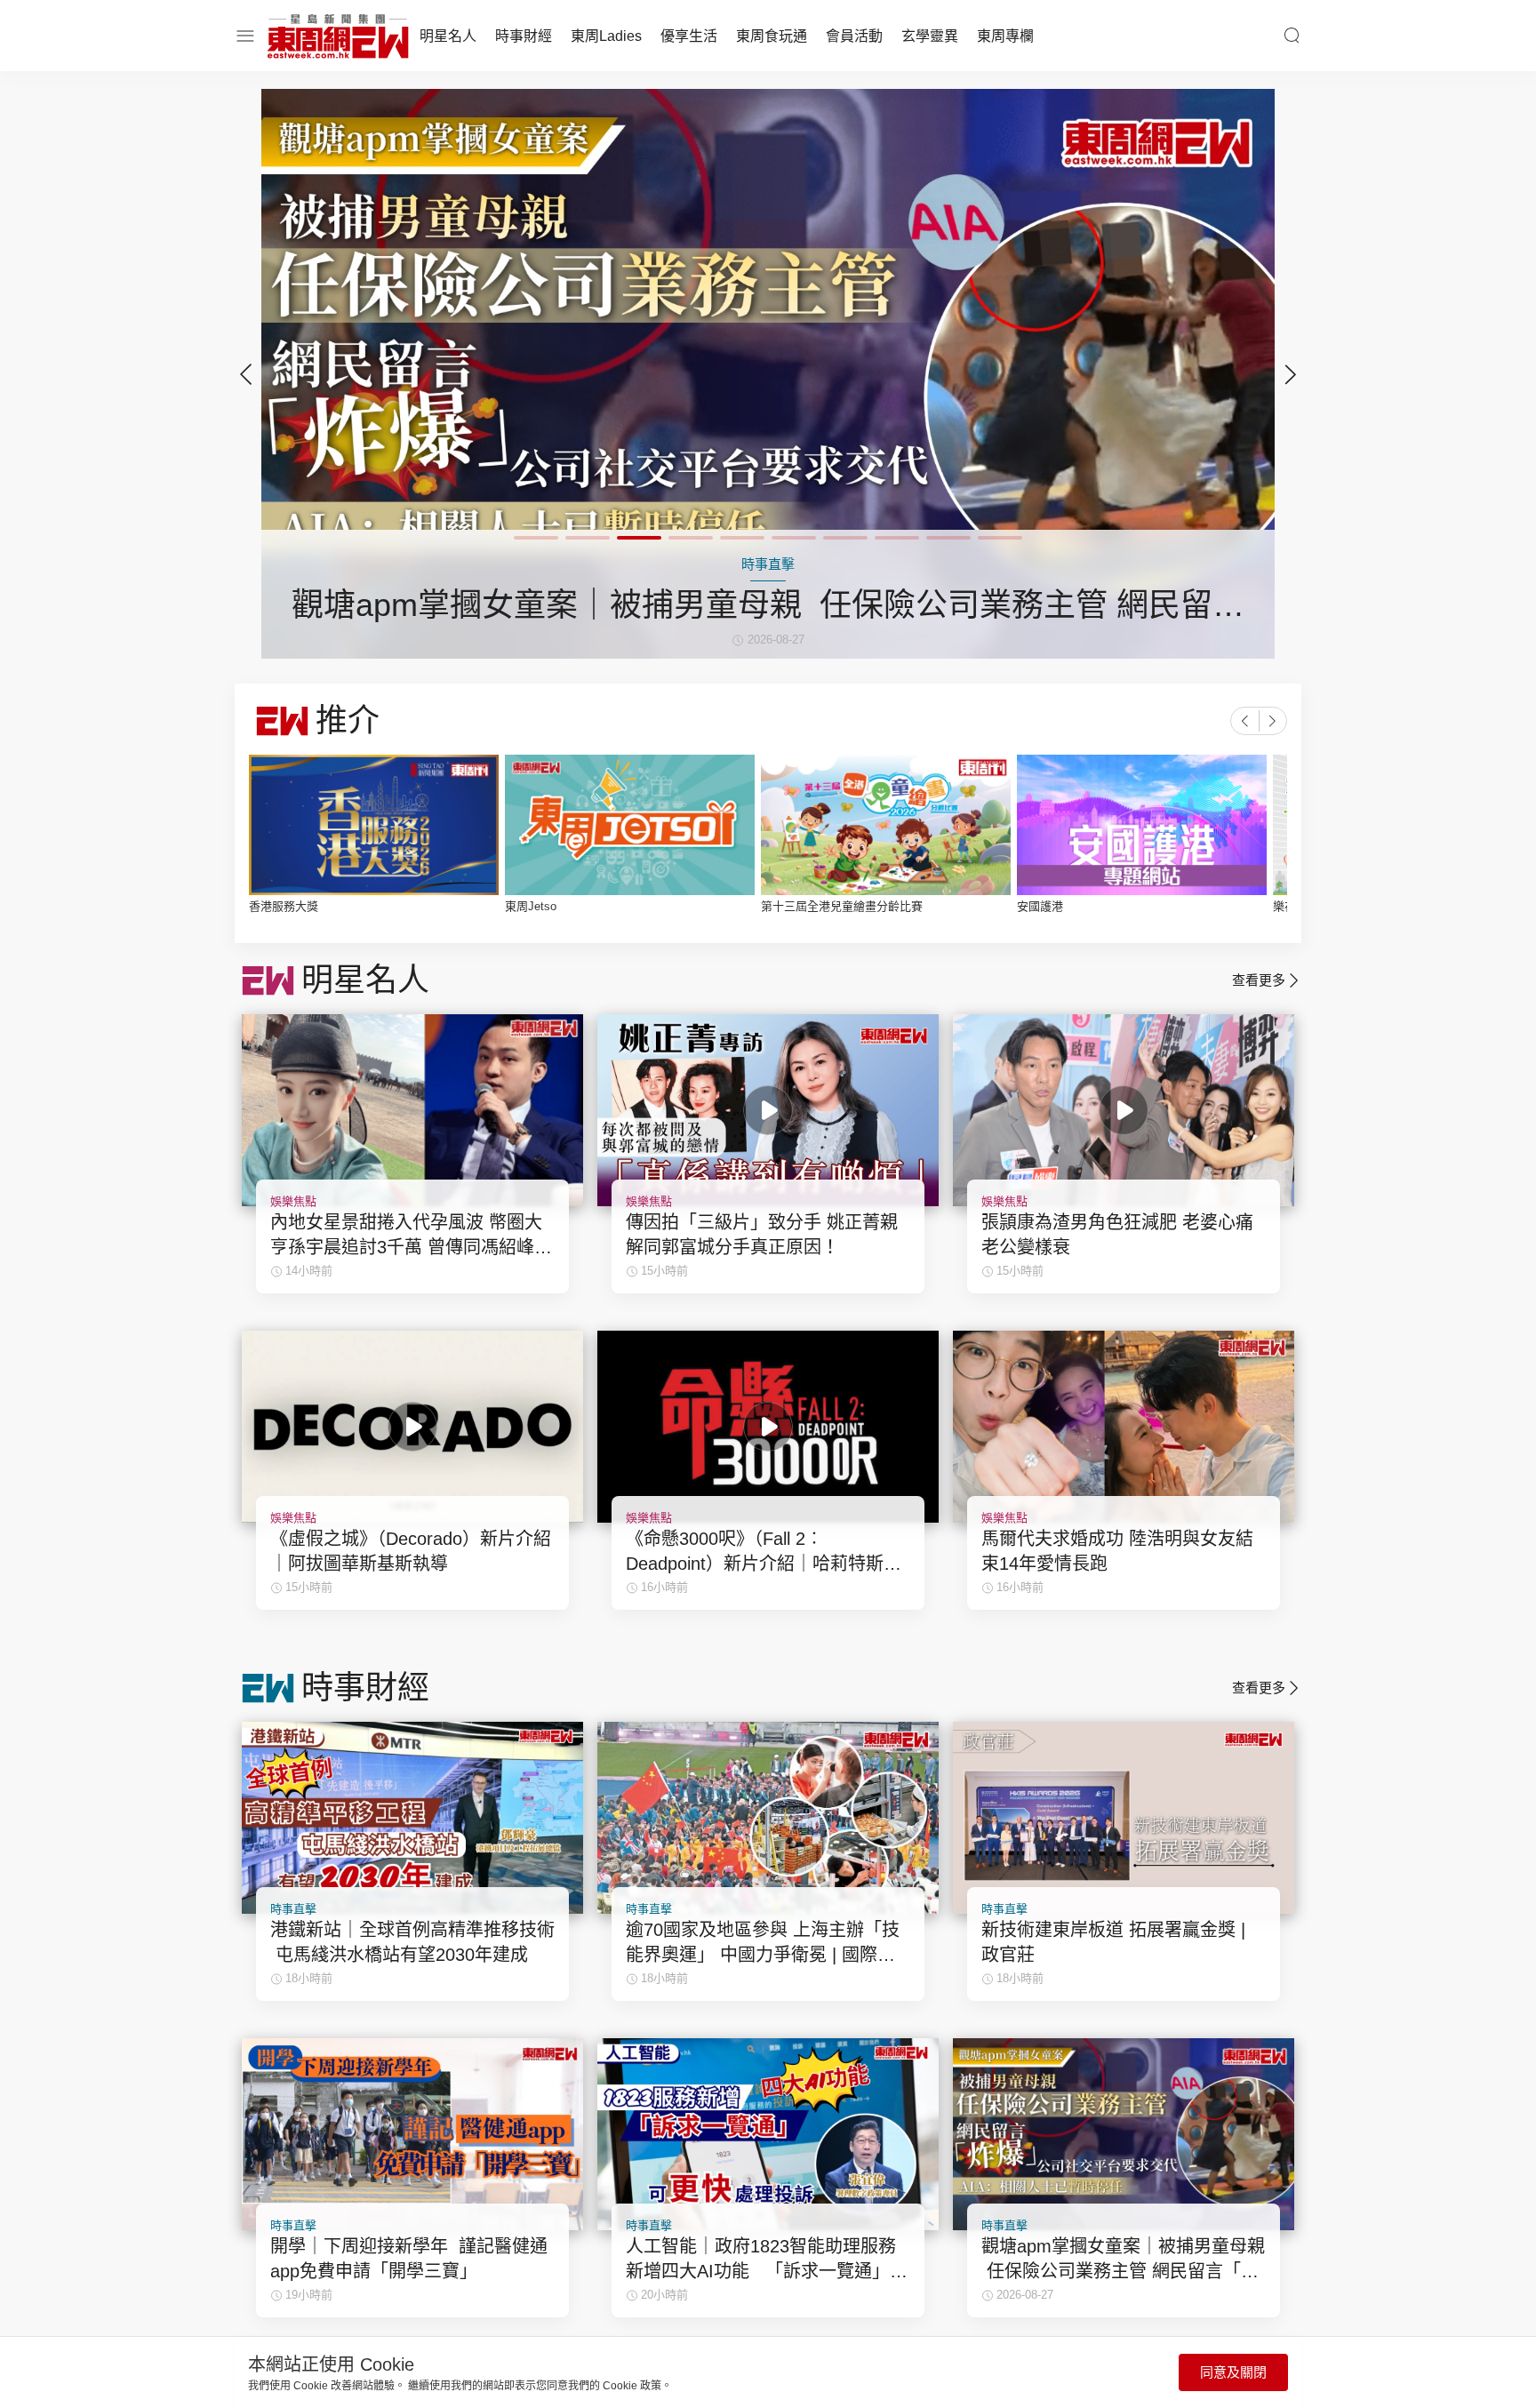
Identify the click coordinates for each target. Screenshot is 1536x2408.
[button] (1291, 374)
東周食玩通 (772, 36)
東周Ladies (606, 36)
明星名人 (448, 36)
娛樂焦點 (293, 1201)
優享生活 (689, 36)
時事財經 (524, 36)
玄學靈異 (930, 36)
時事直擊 (293, 1909)
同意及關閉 (1233, 2372)
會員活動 (854, 36)
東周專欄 (1005, 36)
